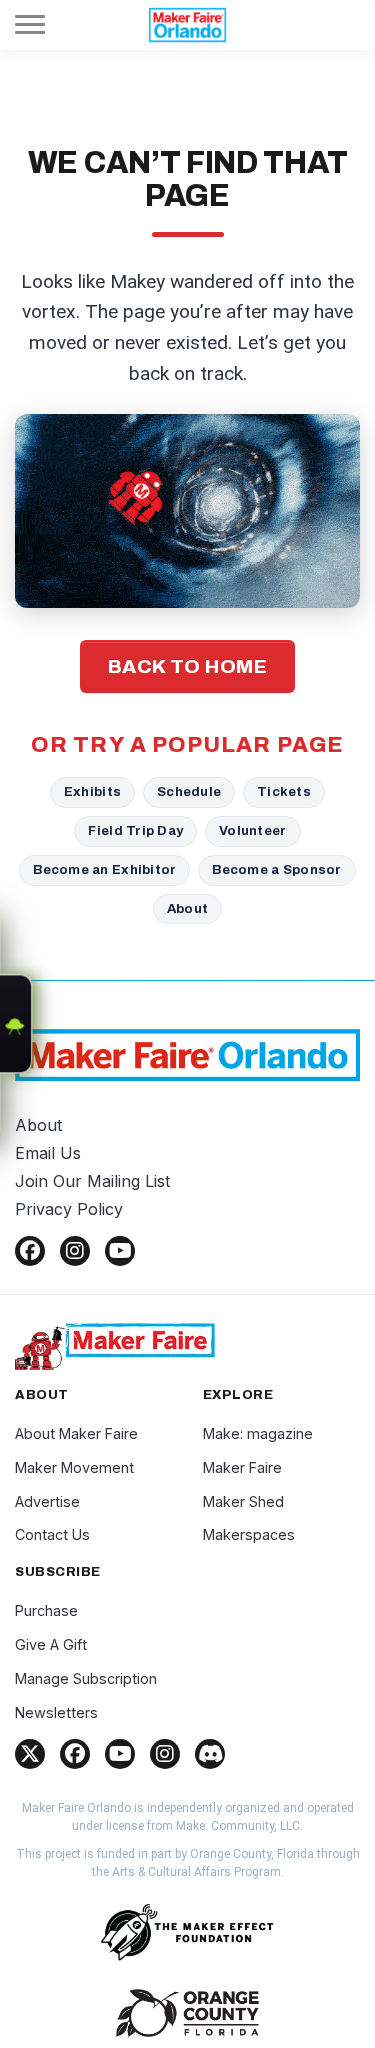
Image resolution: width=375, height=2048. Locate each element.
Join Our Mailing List (92, 1181)
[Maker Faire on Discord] (210, 1754)
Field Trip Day (135, 830)
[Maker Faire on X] (30, 1754)
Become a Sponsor (276, 869)
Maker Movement (74, 1467)
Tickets (284, 791)
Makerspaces (249, 1534)
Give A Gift (51, 1644)
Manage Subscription (86, 1678)
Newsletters (56, 1712)
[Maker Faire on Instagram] (165, 1754)
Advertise (47, 1501)
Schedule (189, 791)
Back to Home (188, 666)
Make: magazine (258, 1433)
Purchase (46, 1610)
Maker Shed (243, 1501)
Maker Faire (242, 1467)
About (187, 908)
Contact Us (52, 1534)
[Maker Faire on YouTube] (120, 1754)
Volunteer (252, 830)
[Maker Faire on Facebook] (75, 1754)
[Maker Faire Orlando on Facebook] (30, 1251)
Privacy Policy (69, 1209)
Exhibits (92, 791)
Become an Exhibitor (104, 869)
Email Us (48, 1153)
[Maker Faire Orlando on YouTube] (120, 1251)
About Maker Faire (76, 1433)
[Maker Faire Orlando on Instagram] (75, 1251)
